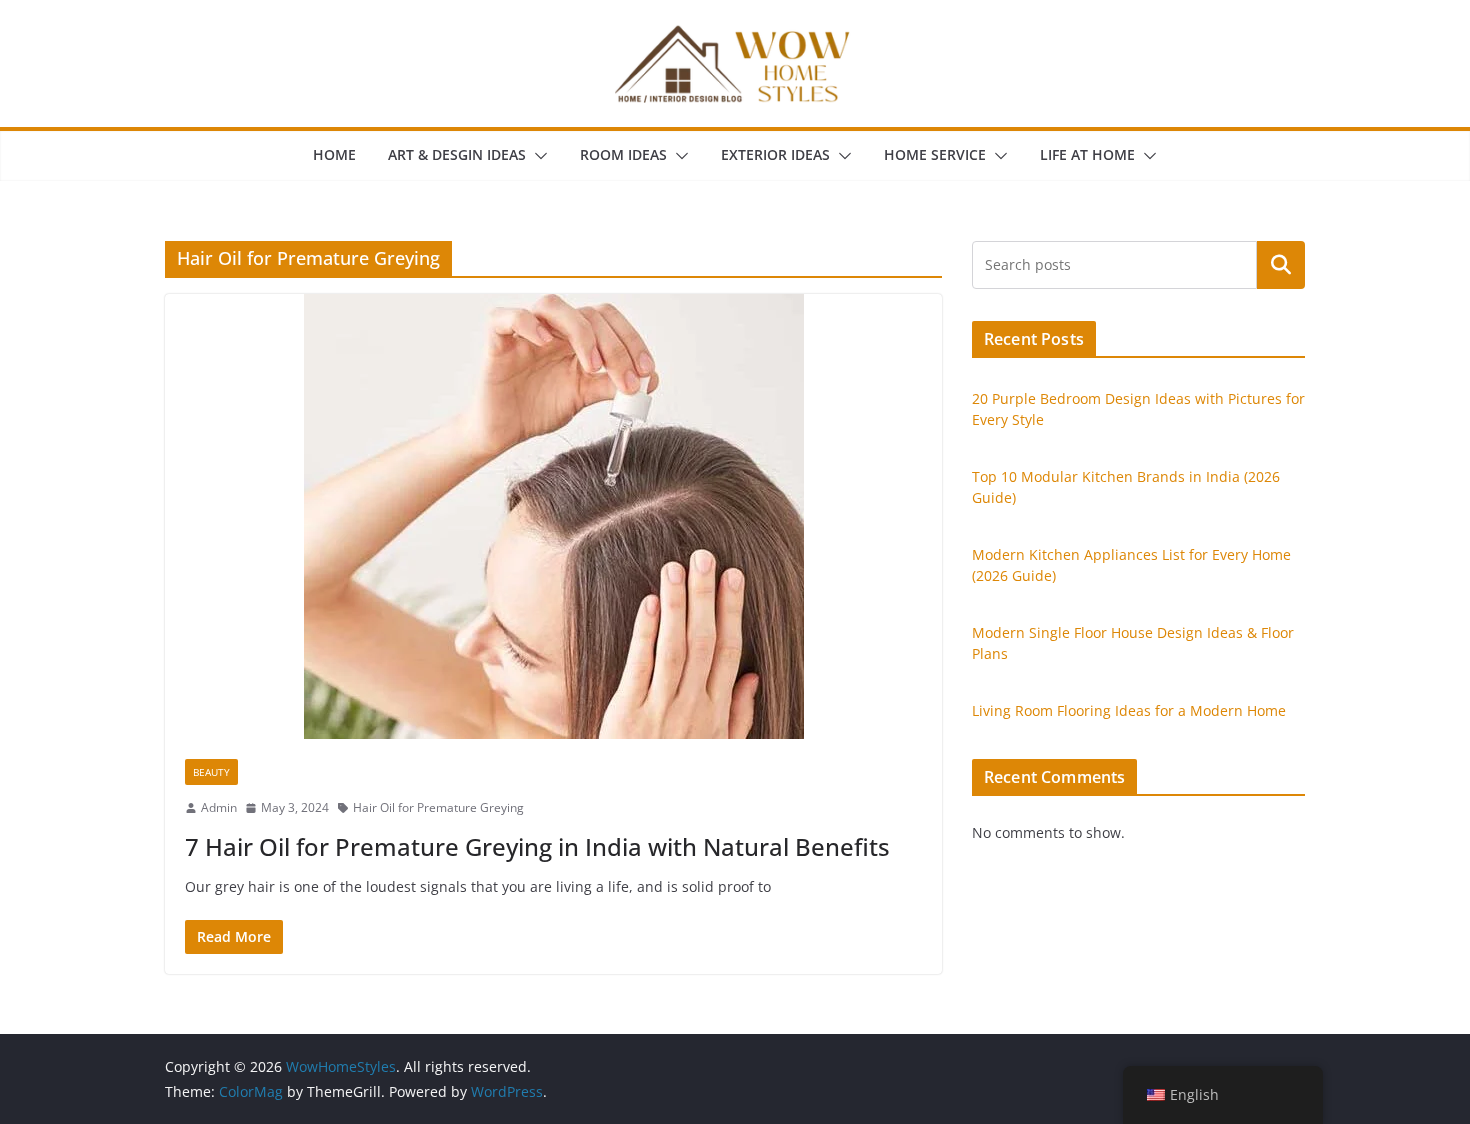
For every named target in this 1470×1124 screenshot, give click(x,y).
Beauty (211, 772)
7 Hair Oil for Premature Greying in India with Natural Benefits (537, 846)
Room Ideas (623, 154)
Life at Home (1087, 154)
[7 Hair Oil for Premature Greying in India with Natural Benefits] (553, 516)
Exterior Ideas (775, 154)
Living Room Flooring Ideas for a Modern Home (1129, 710)
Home (334, 154)
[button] (537, 156)
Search (1281, 265)
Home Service (935, 154)
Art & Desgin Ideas (457, 154)
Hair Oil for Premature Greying (438, 807)
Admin (219, 807)
